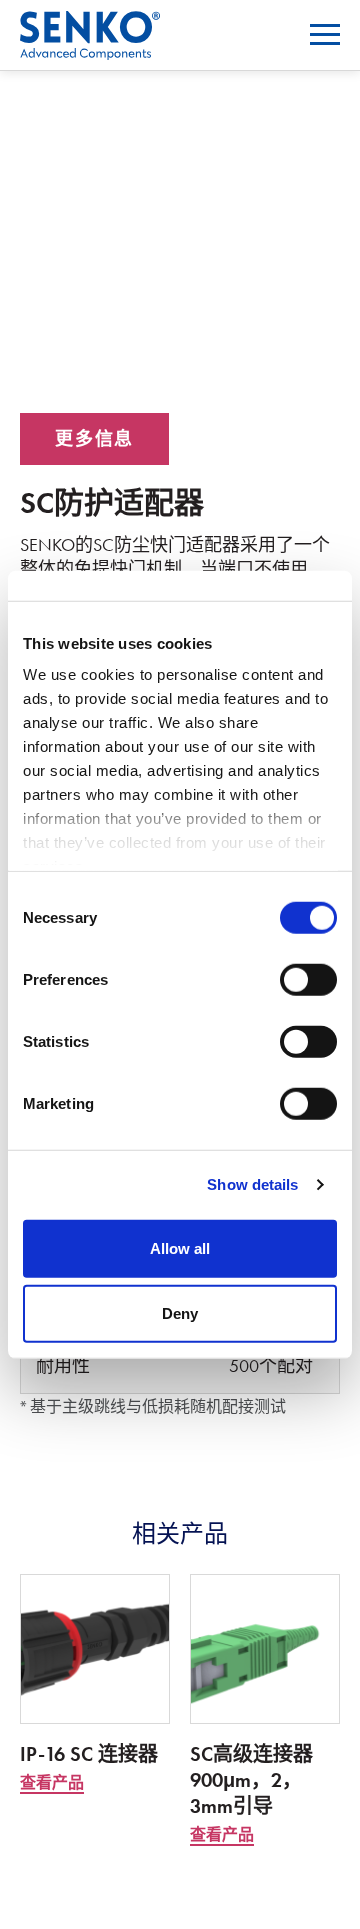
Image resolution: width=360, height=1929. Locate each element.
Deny (180, 1313)
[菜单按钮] (325, 34)
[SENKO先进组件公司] (90, 23)
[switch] (308, 979)
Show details (252, 1184)
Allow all (180, 1247)
